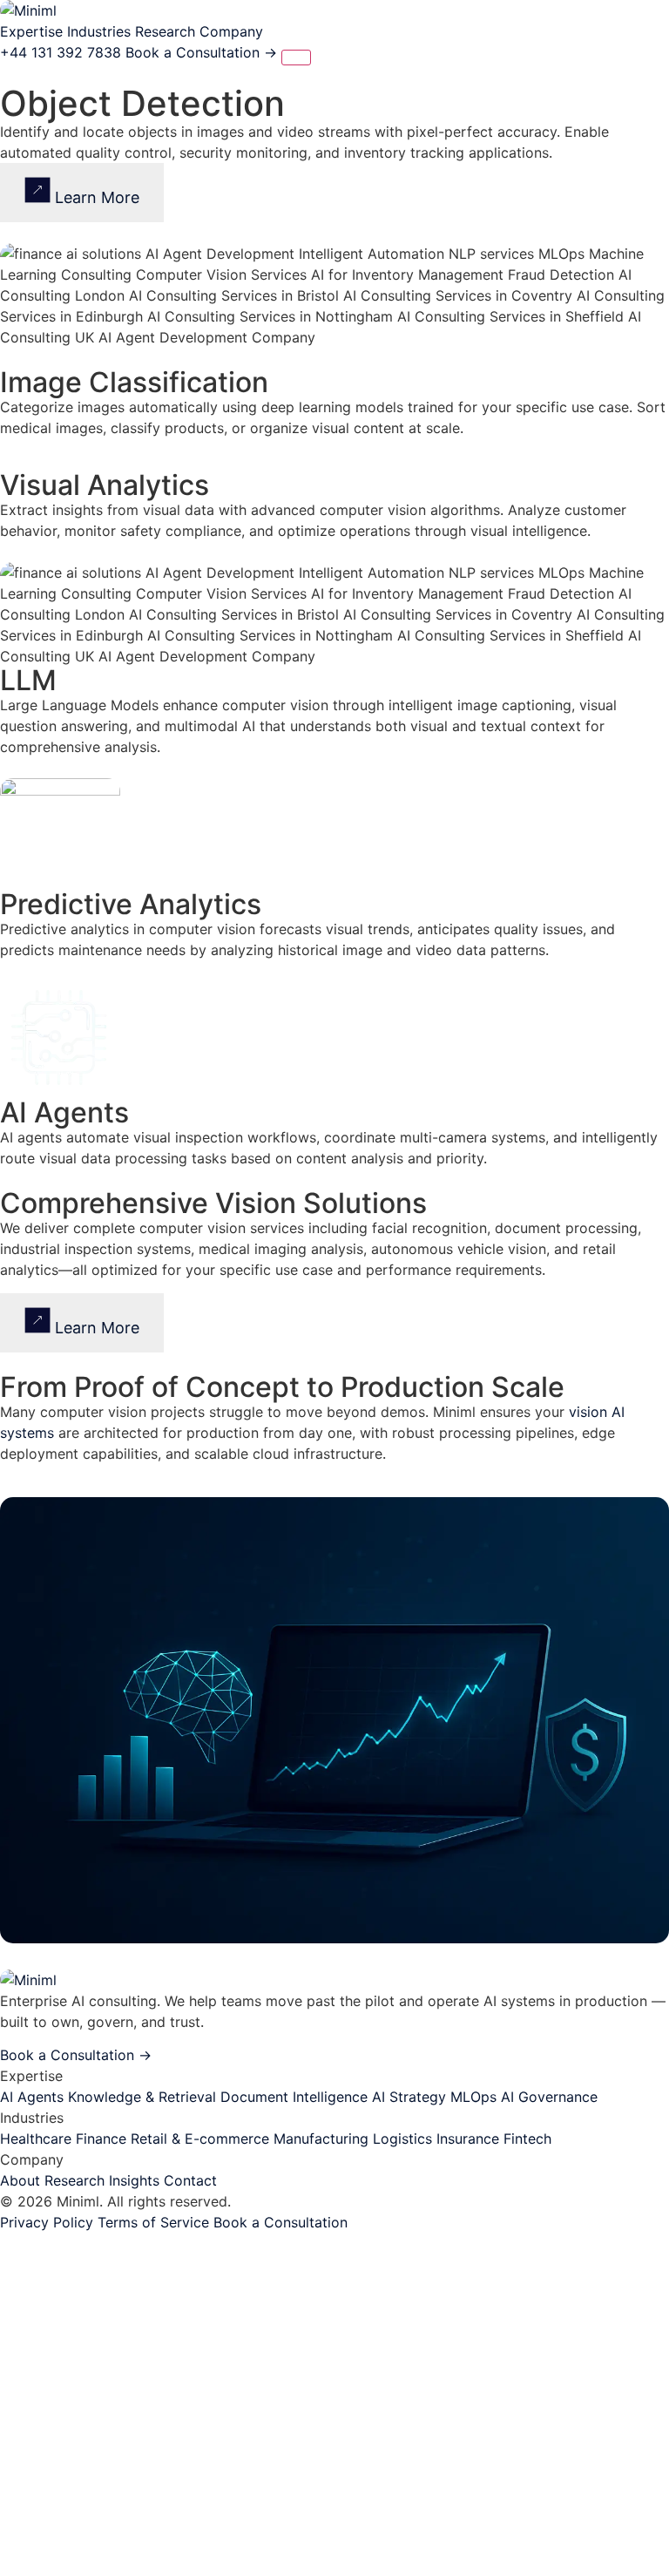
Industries (99, 31)
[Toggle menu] (296, 58)
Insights (134, 2180)
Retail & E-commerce (200, 2139)
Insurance (468, 2139)
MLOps (473, 2097)
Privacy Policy (47, 2222)
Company (231, 31)
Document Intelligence (294, 2097)
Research (165, 31)
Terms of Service (153, 2222)
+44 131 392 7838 (61, 52)
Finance (101, 2139)
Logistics (402, 2139)
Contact (190, 2180)
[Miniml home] (28, 10)
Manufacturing (321, 2139)
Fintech (527, 2139)
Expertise (31, 31)
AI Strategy (409, 2097)
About (20, 2180)
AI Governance (549, 2097)
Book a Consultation (201, 52)
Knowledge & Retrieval (142, 2097)
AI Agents (32, 2097)
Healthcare (36, 2139)
